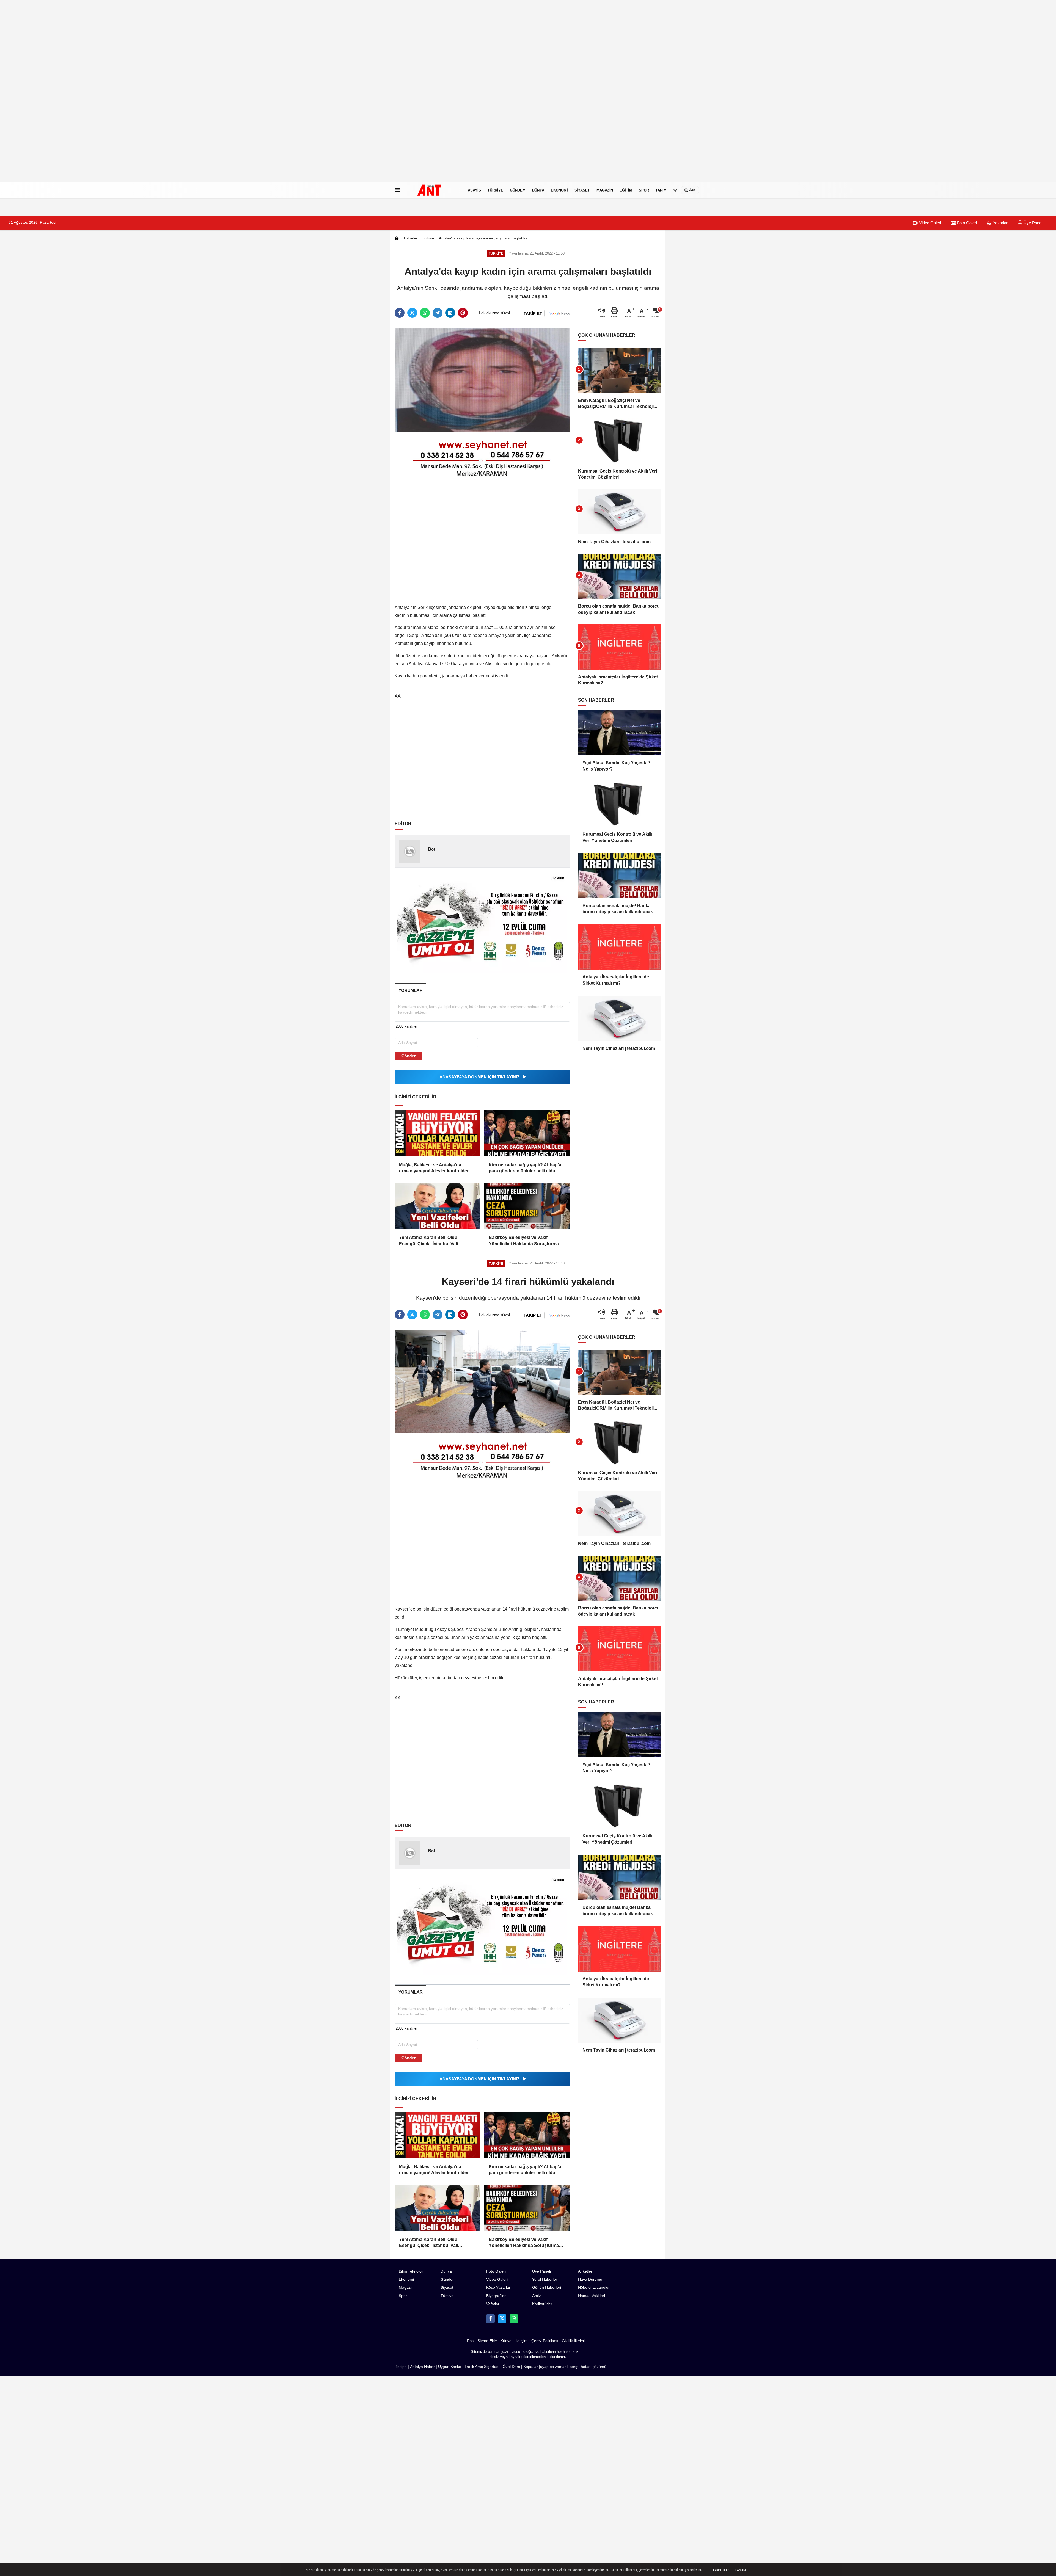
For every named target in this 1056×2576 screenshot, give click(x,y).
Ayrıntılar (721, 2570)
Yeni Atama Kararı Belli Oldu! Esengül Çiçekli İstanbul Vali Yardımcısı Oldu (429, 1241)
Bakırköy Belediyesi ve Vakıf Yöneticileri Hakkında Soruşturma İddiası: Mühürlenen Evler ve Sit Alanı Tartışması (524, 1241)
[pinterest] (463, 313)
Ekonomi (559, 190)
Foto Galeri (966, 223)
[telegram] (438, 313)
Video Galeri (930, 223)
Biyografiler (496, 2296)
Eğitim (626, 190)
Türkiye (495, 190)
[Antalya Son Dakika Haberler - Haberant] (433, 190)
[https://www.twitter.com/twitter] (502, 2318)
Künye (506, 2341)
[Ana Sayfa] (397, 238)
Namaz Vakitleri (592, 2296)
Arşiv (536, 2296)
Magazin (605, 190)
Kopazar (531, 2367)
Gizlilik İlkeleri (574, 2341)
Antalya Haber (422, 2367)
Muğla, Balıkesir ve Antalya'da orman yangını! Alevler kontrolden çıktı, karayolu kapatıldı (434, 1168)
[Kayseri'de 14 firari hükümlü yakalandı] (482, 1381)
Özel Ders (511, 2367)
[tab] (410, 990)
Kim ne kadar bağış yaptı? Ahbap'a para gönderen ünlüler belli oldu (525, 1168)
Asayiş (474, 190)
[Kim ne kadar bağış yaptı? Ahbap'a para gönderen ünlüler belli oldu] (527, 1133)
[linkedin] (450, 313)
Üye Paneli (1033, 223)
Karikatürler (542, 2304)
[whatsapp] (425, 313)
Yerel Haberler (545, 2280)
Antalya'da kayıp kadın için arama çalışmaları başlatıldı (483, 238)
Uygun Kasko (450, 2367)
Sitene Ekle (487, 2341)
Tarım (661, 190)
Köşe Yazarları (499, 2288)
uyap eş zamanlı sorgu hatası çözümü (573, 2367)
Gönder (409, 1056)
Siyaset (582, 190)
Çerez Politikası (545, 2341)
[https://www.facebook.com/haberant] (490, 2318)
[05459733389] (514, 2318)
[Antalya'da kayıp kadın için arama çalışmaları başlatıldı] (482, 379)
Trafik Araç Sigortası (482, 2367)
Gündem (518, 190)
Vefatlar (493, 2304)
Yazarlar (1000, 223)
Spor (644, 190)
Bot (432, 849)
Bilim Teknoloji (411, 2271)
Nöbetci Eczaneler (594, 2288)
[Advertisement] (165, 99)
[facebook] (400, 313)
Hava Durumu (590, 2280)
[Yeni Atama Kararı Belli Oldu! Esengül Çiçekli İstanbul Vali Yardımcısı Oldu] (437, 1206)
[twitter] (412, 313)
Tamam (740, 2570)
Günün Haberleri (547, 2288)
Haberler (411, 238)
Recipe (401, 2367)
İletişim (521, 2341)
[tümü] (675, 190)
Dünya (538, 190)
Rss (470, 2341)
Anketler (585, 2271)
